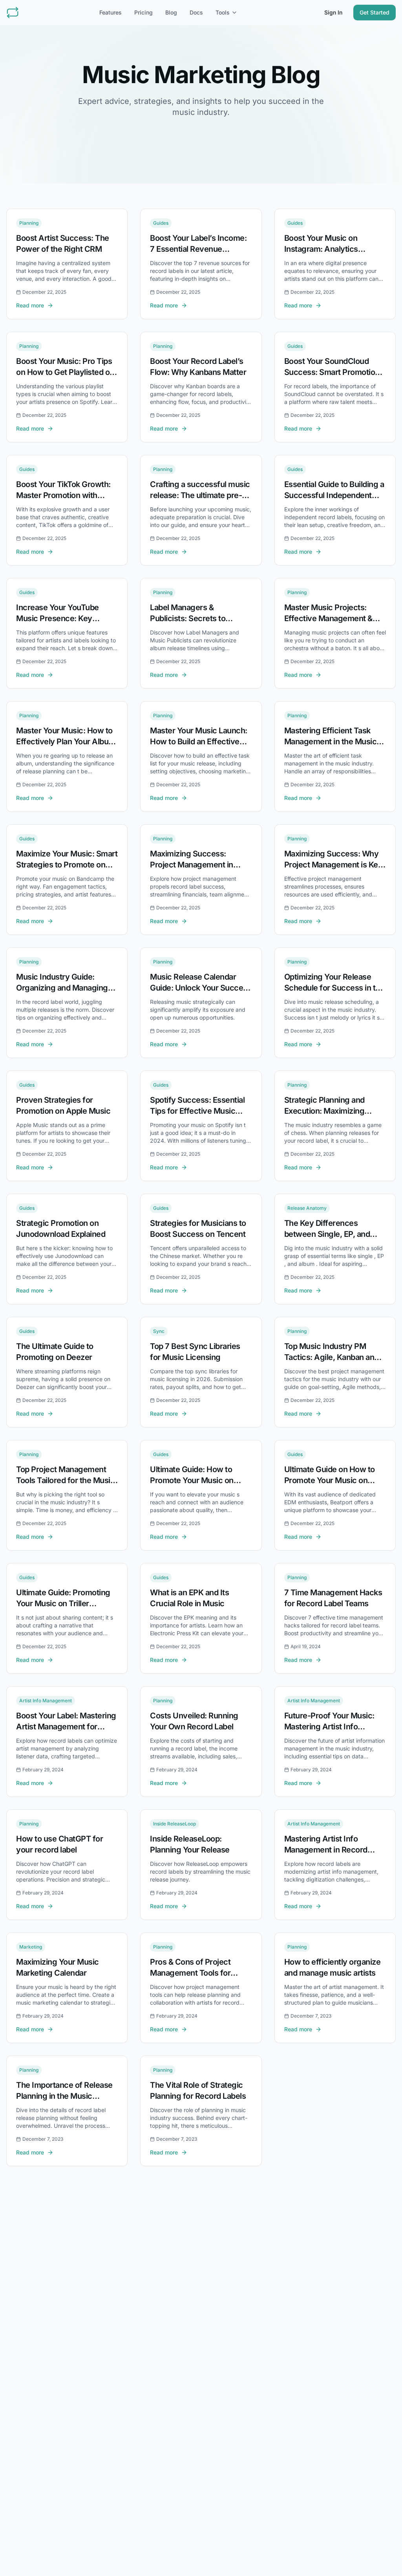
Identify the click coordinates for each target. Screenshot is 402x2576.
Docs (196, 12)
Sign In (333, 12)
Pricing (143, 12)
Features (111, 12)
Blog (171, 12)
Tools (223, 12)
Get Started (375, 12)
